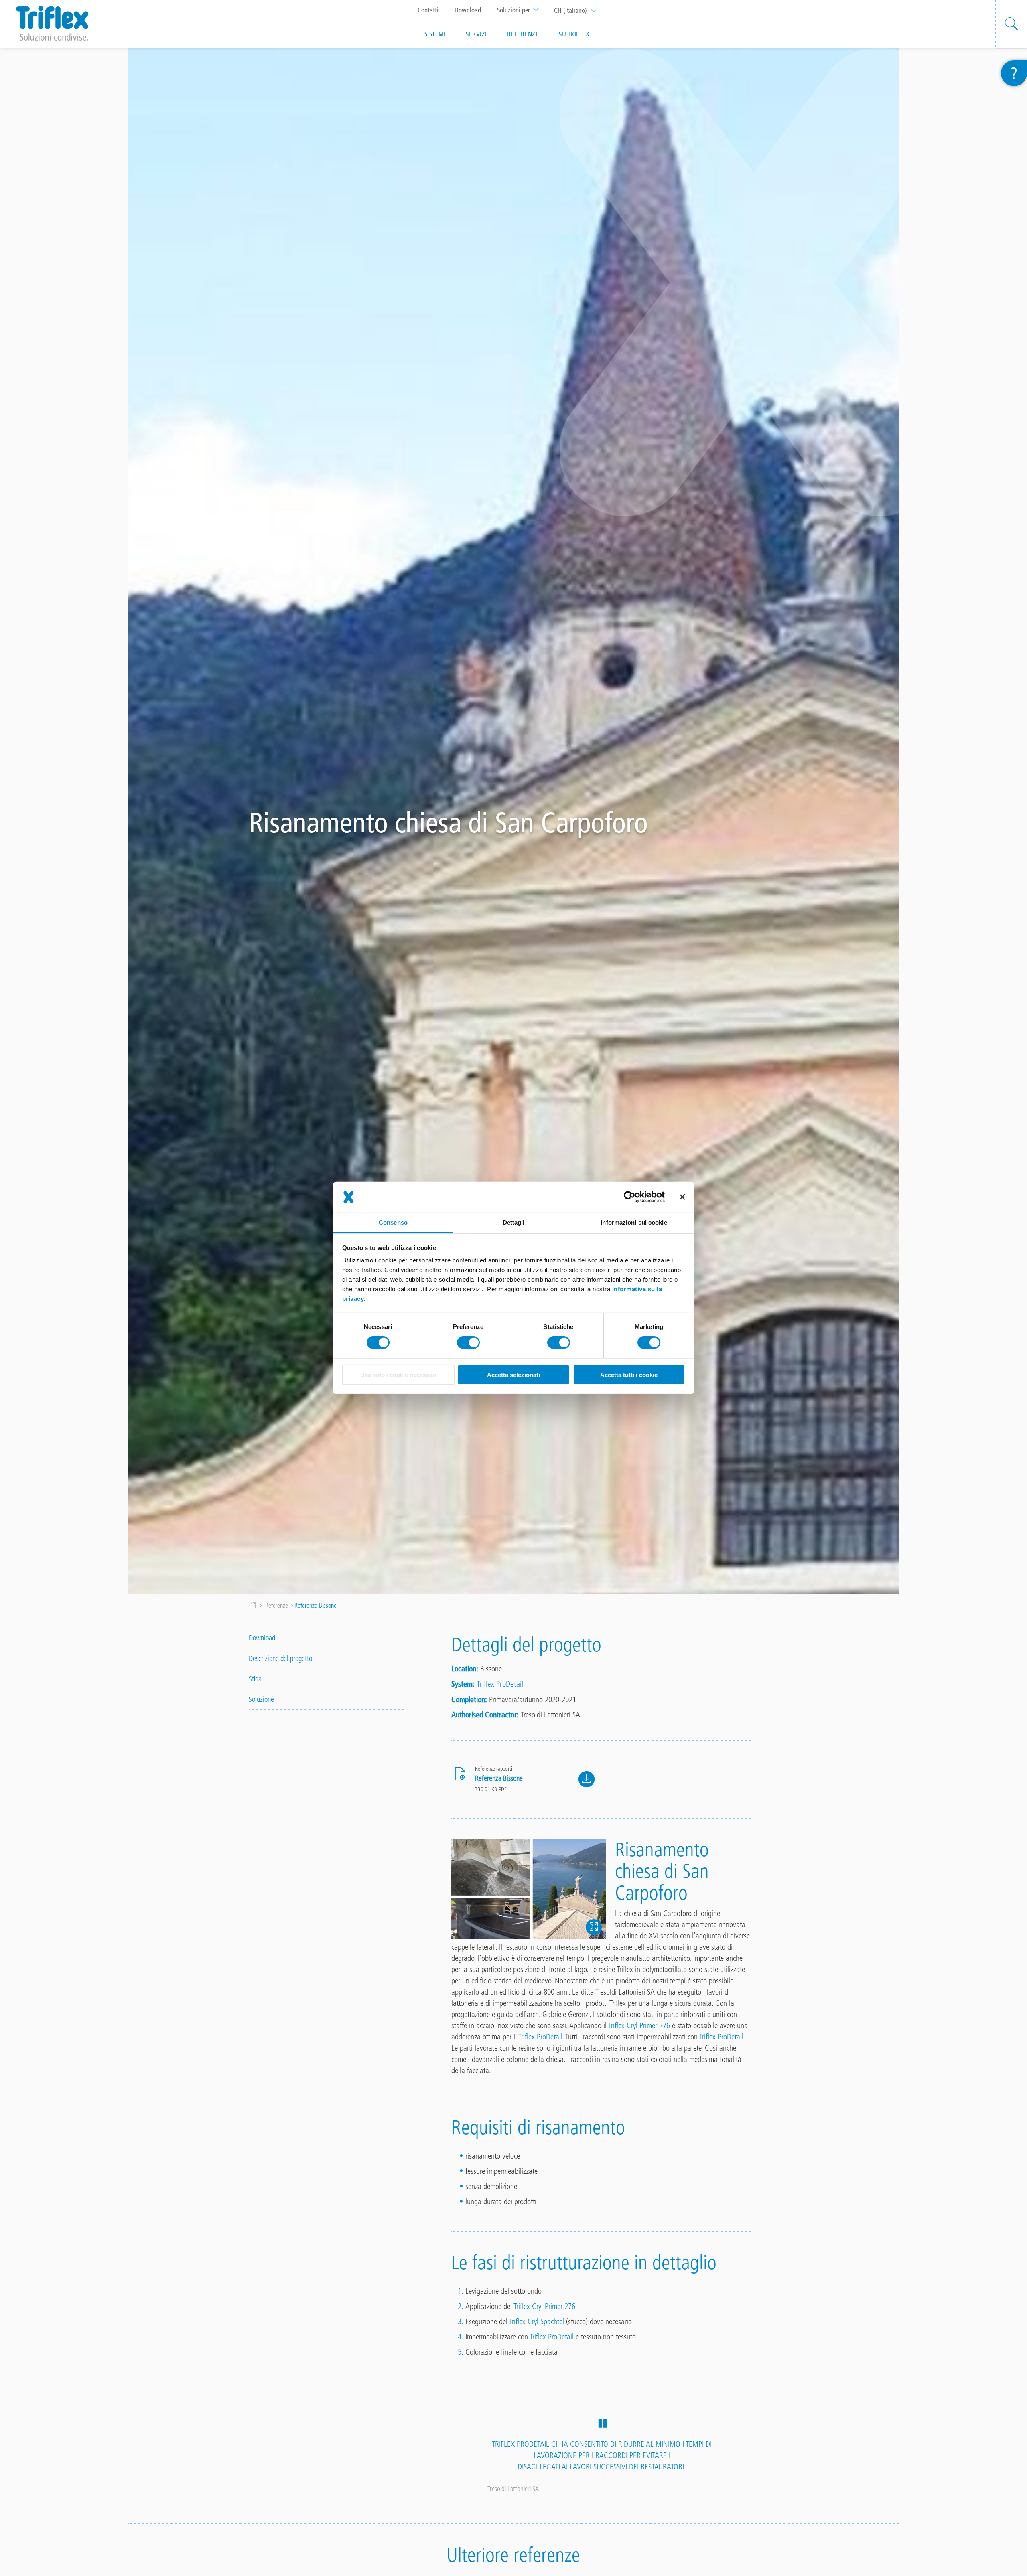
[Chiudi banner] (682, 1197)
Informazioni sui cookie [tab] (634, 1222)
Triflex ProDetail (500, 1684)
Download (468, 10)
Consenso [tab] (393, 1222)
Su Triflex (574, 34)
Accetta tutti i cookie (629, 1375)
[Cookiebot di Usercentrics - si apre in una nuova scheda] (630, 1197)
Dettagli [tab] (514, 1222)
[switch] (468, 1343)
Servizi (476, 34)
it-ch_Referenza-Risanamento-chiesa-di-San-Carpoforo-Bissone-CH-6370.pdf (587, 1779)
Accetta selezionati (513, 1375)
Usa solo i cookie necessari (398, 1375)
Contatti (428, 10)
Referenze (523, 34)
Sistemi (435, 34)
